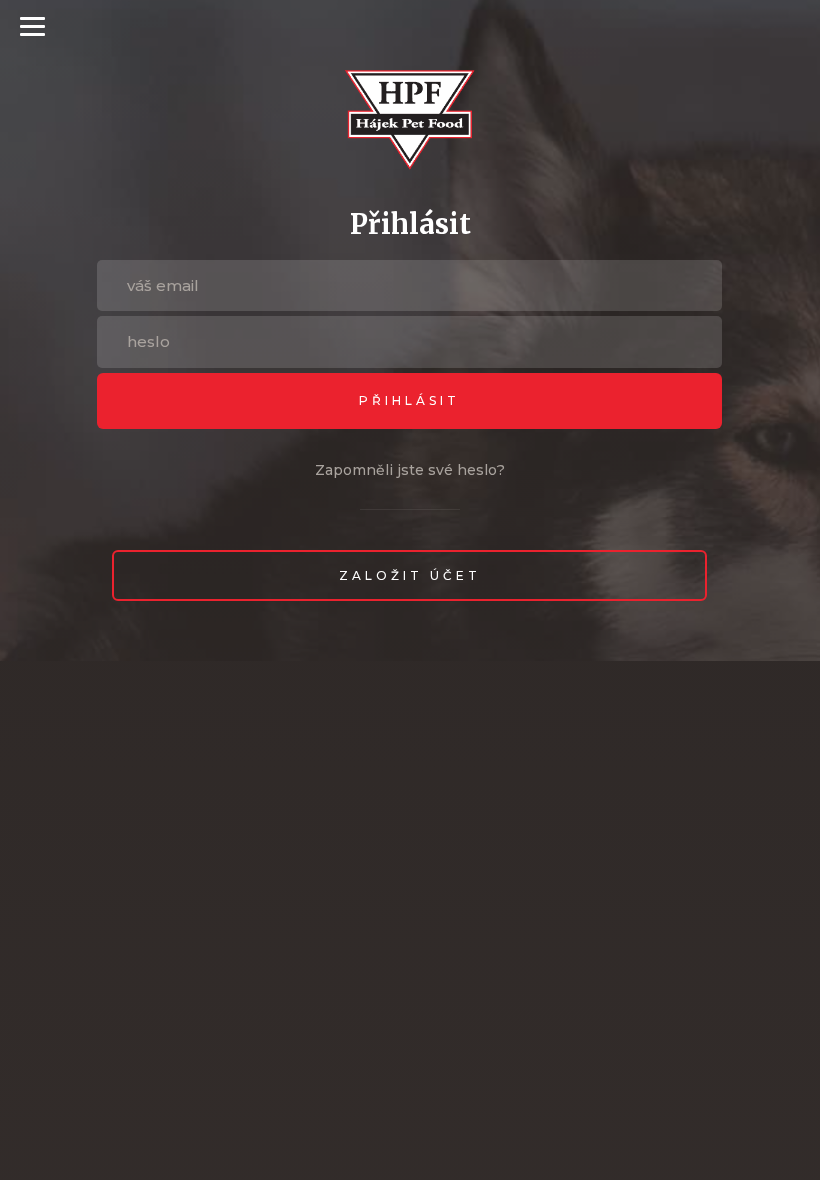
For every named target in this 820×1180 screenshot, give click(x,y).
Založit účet (410, 575)
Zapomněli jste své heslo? (410, 470)
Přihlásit (409, 400)
